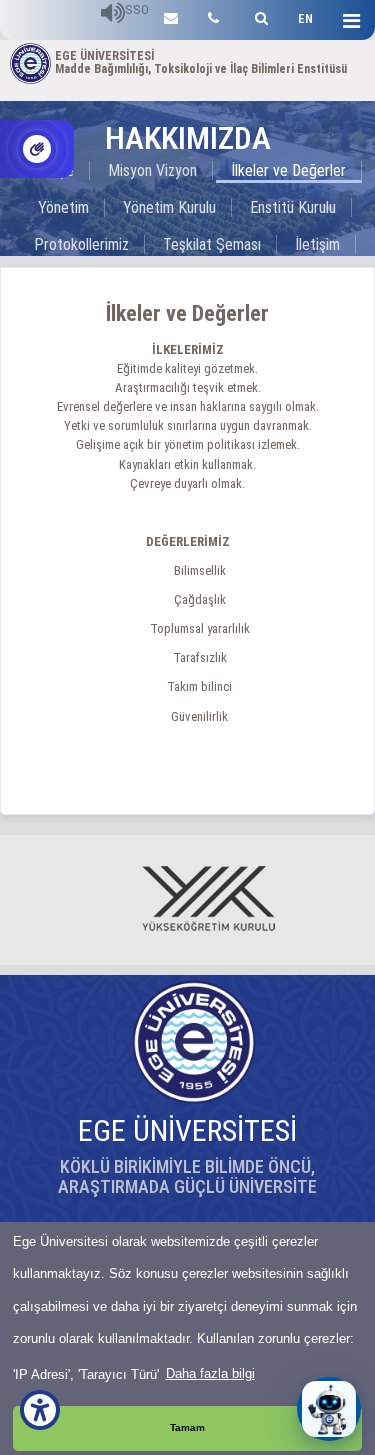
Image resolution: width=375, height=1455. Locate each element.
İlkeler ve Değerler (288, 170)
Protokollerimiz (81, 244)
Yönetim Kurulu (169, 207)
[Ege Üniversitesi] (258, 15)
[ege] (171, 15)
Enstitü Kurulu (293, 207)
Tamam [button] (187, 1427)
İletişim (317, 244)
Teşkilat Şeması (212, 244)
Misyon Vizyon (152, 170)
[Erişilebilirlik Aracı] (40, 1410)
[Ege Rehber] (213, 15)
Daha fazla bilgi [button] (210, 1373)
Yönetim (63, 207)
